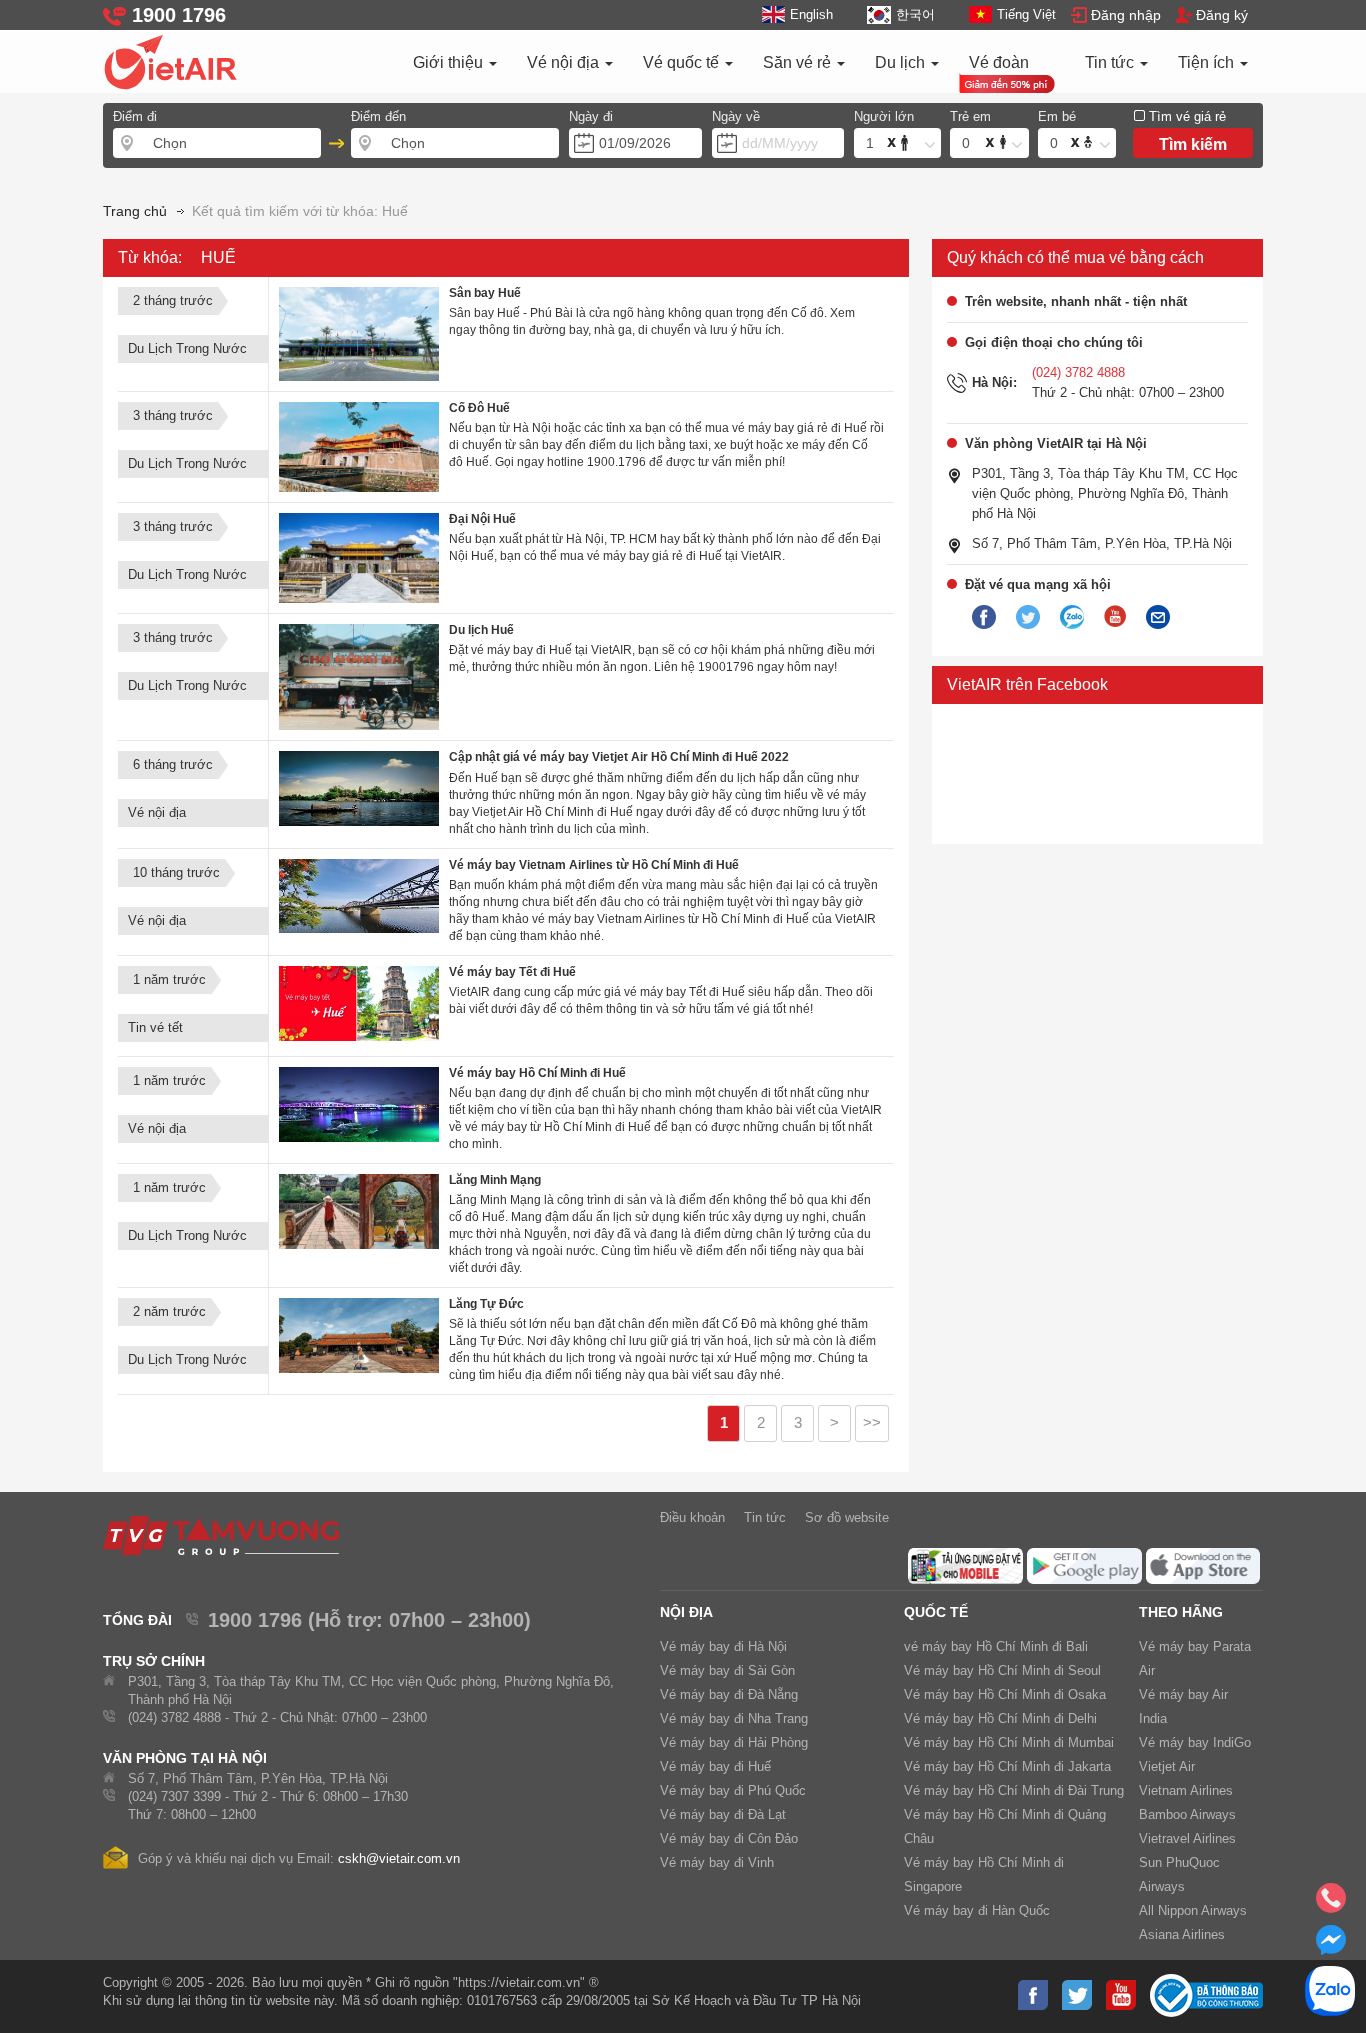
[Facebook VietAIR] (984, 618)
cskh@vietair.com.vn (399, 1858)
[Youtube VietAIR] (1115, 617)
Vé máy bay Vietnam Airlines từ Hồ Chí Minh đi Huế (594, 865)
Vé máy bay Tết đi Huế (512, 972)
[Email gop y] (1158, 618)
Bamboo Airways (1187, 1814)
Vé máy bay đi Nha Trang (734, 1718)
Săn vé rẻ (799, 62)
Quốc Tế (936, 1612)
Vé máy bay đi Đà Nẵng (729, 1694)
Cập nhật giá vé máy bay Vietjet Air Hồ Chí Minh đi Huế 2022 (619, 757)
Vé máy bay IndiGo (1195, 1742)
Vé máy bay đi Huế (715, 1766)
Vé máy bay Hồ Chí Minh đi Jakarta (1007, 1766)
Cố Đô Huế (479, 408)
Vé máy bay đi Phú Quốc (733, 1790)
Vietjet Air (1167, 1766)
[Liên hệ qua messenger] (1331, 1946)
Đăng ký (1222, 15)
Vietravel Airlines (1187, 1838)
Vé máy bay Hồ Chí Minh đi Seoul (1002, 1670)
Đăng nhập (1126, 15)
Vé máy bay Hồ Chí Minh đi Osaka (1005, 1694)
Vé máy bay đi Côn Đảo (729, 1838)
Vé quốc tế (683, 62)
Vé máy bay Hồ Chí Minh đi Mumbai (1009, 1742)
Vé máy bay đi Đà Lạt (723, 1814)
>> (872, 1423)
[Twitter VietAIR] (1028, 618)
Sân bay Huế (485, 293)
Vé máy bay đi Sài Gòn (727, 1670)
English (811, 14)
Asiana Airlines (1182, 1934)
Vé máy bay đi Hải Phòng (734, 1742)
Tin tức (1111, 62)
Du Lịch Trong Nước (187, 348)
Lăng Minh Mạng (495, 1180)
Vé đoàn (999, 62)
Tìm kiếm (1193, 144)
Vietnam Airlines (1186, 1790)
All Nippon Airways (1193, 1910)
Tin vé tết (155, 1027)
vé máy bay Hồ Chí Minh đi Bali (996, 1646)
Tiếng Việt (1026, 14)
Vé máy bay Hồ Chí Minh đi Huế (537, 1073)
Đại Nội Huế (482, 519)
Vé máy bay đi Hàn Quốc (977, 1910)
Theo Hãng (1181, 1612)
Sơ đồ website (847, 1517)
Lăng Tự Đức (486, 1304)
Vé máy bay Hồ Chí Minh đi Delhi (1000, 1718)
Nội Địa (686, 1612)
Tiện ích (1208, 62)
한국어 (915, 14)
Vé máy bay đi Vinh (717, 1862)
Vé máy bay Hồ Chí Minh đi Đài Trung (1014, 1790)
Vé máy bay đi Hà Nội (723, 1646)
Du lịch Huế (481, 630)
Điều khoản (692, 1517)
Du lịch (902, 62)
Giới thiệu (450, 62)
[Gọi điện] (1331, 1904)
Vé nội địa (565, 62)
